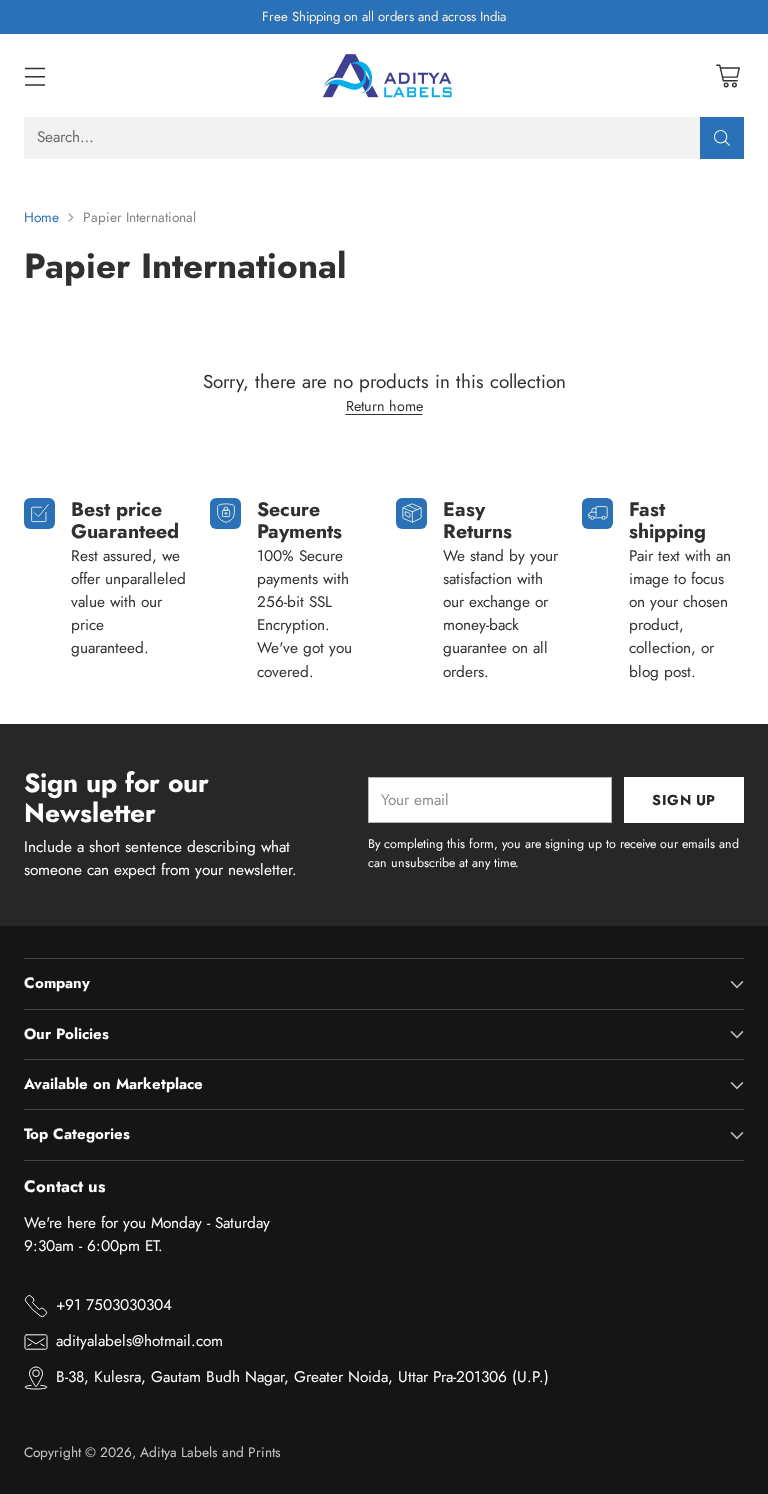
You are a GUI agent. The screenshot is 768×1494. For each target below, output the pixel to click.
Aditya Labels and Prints (210, 1452)
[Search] (722, 138)
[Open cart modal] (727, 75)
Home (41, 217)
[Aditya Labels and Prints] (384, 75)
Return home (384, 406)
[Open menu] (34, 75)
